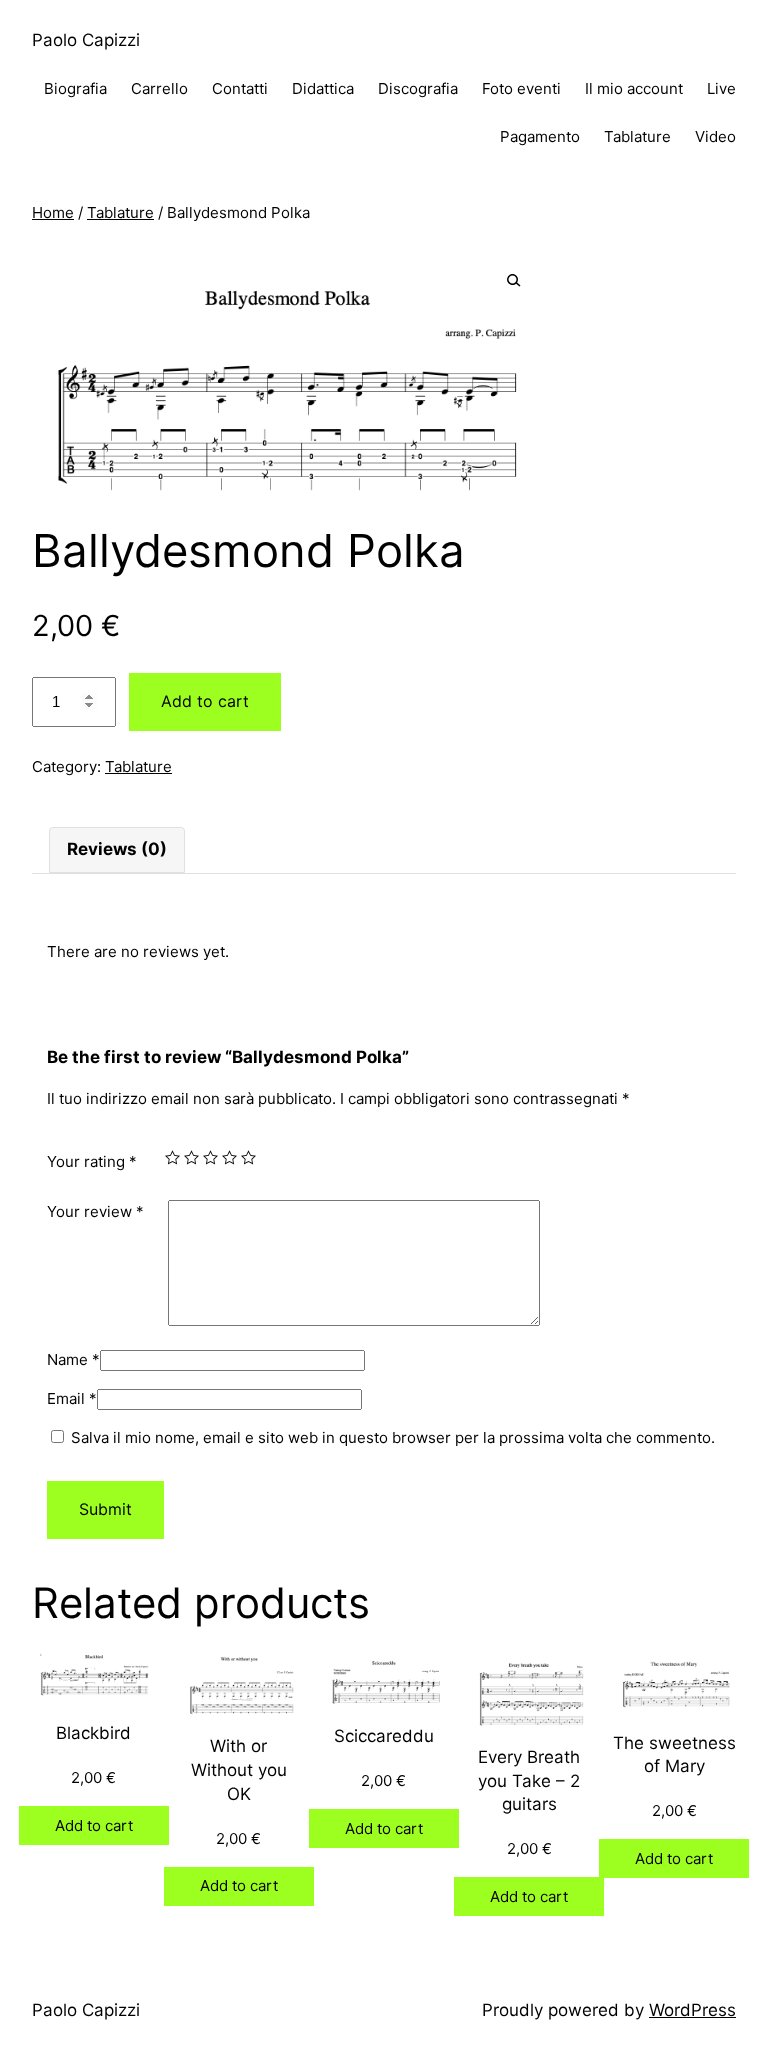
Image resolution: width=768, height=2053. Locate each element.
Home (53, 212)
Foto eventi (521, 88)
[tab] (117, 850)
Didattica (323, 88)
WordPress (692, 2010)
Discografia (418, 88)
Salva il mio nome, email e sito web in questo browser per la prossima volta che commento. (393, 1437)
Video (715, 136)
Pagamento (540, 136)
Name (73, 1359)
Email (72, 1398)
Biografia (75, 88)
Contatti (240, 88)
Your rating (92, 1161)
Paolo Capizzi (86, 40)
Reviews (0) (117, 849)
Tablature (637, 136)
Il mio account (634, 88)
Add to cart (205, 701)
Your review (95, 1211)
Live (721, 88)
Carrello (159, 88)
